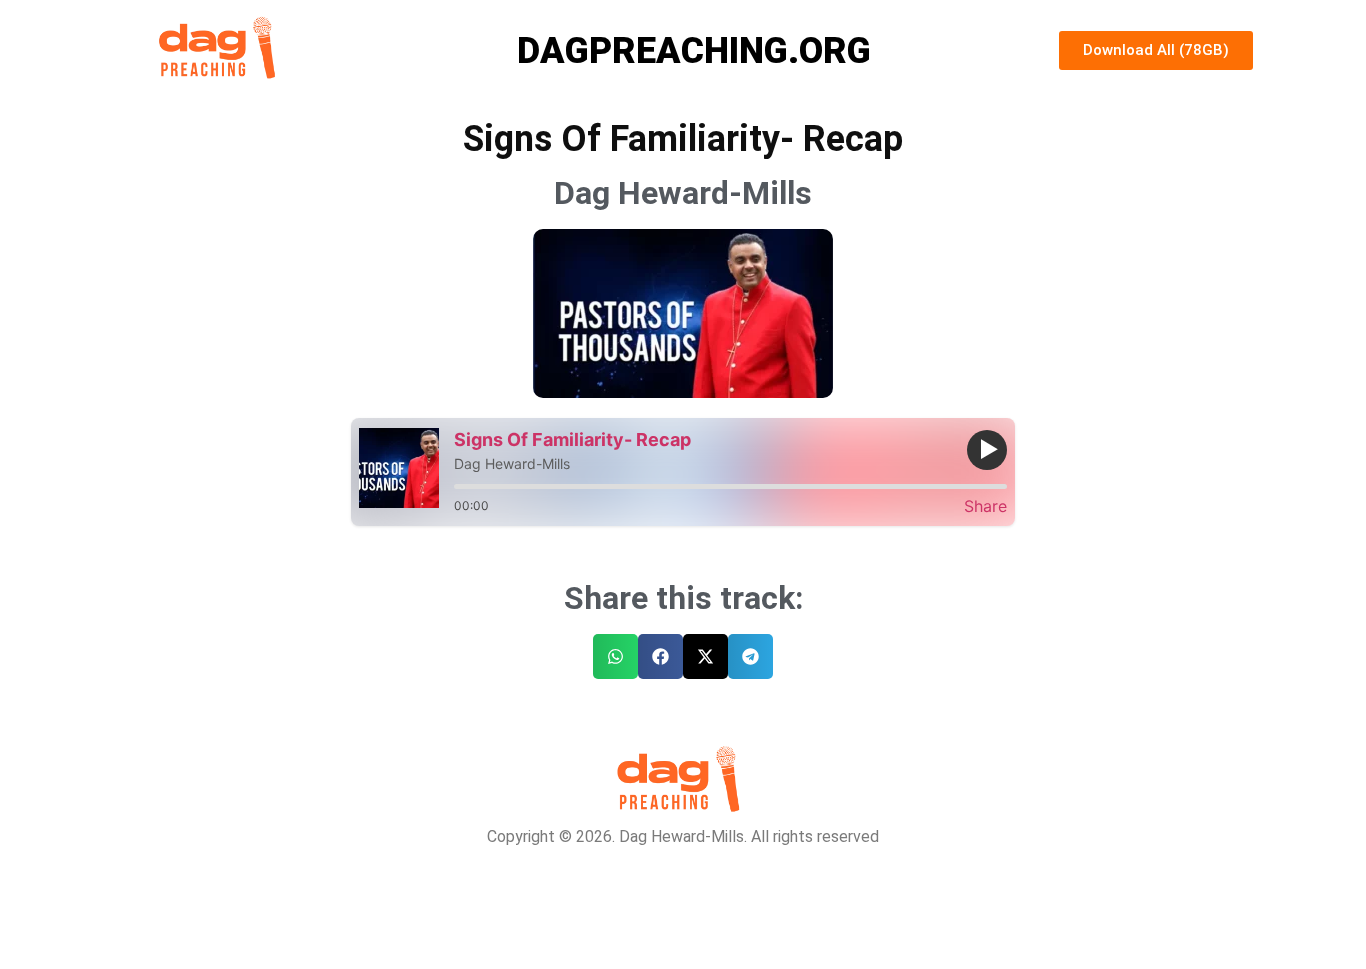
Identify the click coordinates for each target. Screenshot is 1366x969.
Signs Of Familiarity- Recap (572, 439)
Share (985, 506)
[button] (615, 656)
